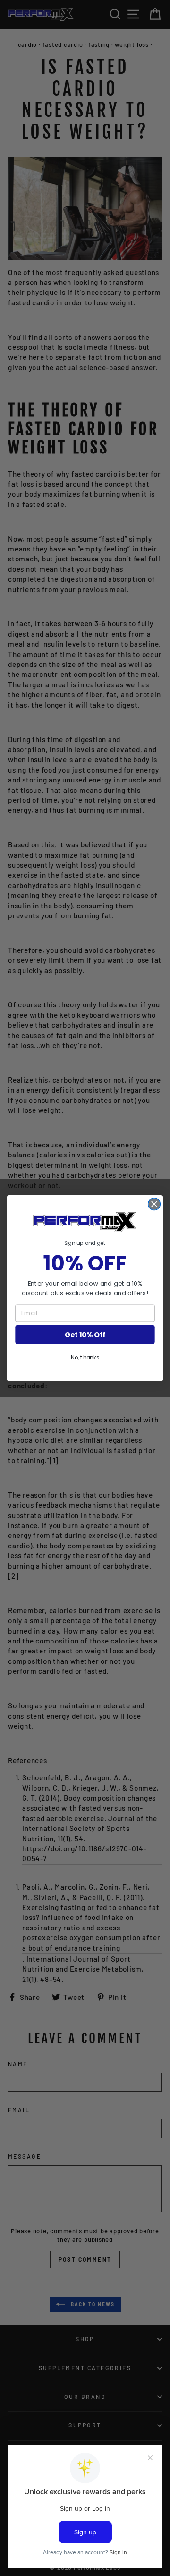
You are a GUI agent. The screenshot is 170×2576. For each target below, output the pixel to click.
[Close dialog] (154, 1204)
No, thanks (85, 1357)
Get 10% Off (85, 1335)
